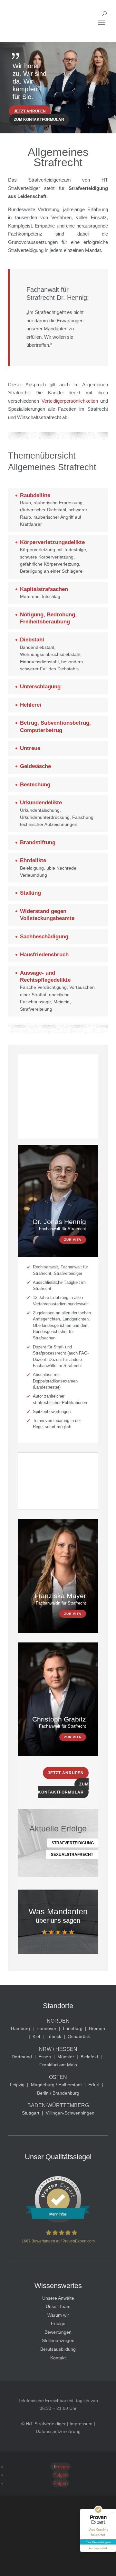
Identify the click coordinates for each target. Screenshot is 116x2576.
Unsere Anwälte (58, 2298)
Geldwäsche (35, 766)
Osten (58, 2077)
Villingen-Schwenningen (70, 2113)
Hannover (46, 2028)
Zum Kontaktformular (39, 120)
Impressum (81, 2424)
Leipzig (17, 2085)
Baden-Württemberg (58, 2105)
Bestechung (35, 785)
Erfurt (94, 2085)
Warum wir (58, 2315)
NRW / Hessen (58, 2049)
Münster (66, 2057)
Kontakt (58, 2358)
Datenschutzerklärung (58, 2431)
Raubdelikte (35, 495)
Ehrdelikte (33, 860)
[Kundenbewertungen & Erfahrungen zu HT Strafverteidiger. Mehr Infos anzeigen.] (58, 2221)
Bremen (97, 2028)
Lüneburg (73, 2028)
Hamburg (20, 2028)
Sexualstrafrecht (72, 1855)
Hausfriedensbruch (44, 955)
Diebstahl (32, 640)
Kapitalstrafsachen (44, 589)
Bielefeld (89, 2057)
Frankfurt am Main (58, 2065)
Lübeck (54, 2036)
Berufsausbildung (58, 2349)
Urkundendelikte (41, 803)
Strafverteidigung (73, 1843)
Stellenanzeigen (58, 2340)
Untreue (30, 748)
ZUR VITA (73, 1240)
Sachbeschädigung (44, 937)
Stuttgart (31, 2113)
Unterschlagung (40, 687)
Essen (45, 2057)
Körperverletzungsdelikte (52, 542)
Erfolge (58, 2323)
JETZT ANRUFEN (66, 1773)
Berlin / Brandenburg (58, 2093)
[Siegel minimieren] (113, 2512)
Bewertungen (58, 2332)
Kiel (36, 2036)
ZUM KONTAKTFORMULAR (63, 1788)
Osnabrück (79, 2036)
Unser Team (58, 2306)
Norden (58, 2021)
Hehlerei (31, 705)
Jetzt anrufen (30, 111)
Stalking (30, 893)
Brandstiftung (38, 842)
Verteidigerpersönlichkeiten (70, 401)
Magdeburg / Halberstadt (56, 2085)
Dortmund (22, 2057)
